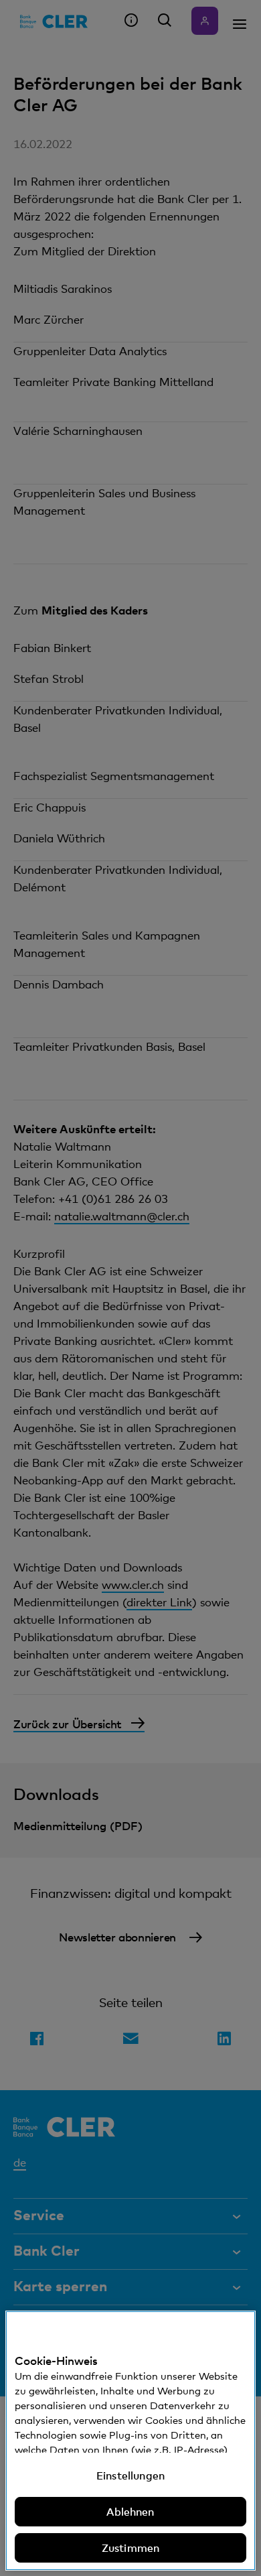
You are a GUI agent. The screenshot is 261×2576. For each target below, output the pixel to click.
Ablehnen (130, 2512)
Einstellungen (130, 2475)
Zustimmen (130, 2548)
